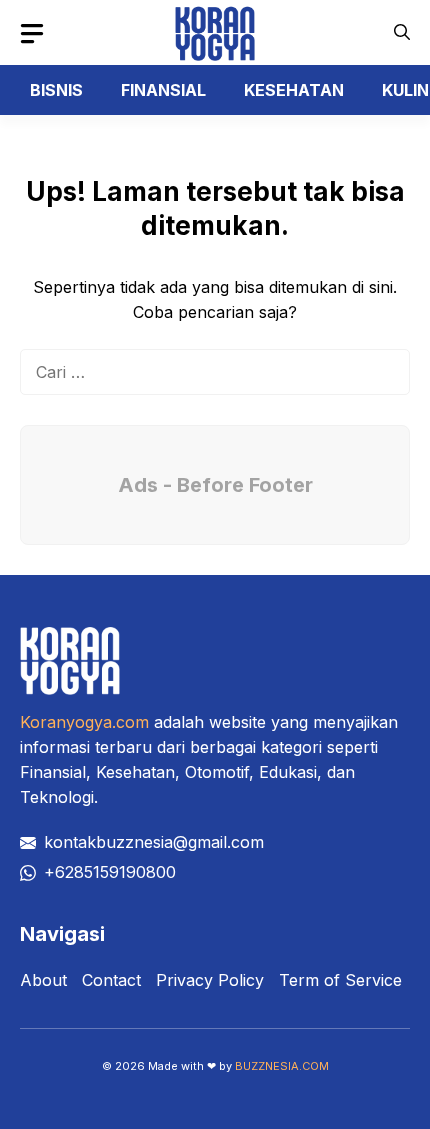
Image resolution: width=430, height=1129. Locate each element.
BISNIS (56, 90)
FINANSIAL (163, 90)
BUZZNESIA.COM (282, 1066)
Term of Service (340, 980)
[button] (402, 32)
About (43, 980)
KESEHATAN (294, 90)
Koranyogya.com (84, 722)
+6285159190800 (110, 872)
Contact (111, 980)
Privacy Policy (210, 980)
